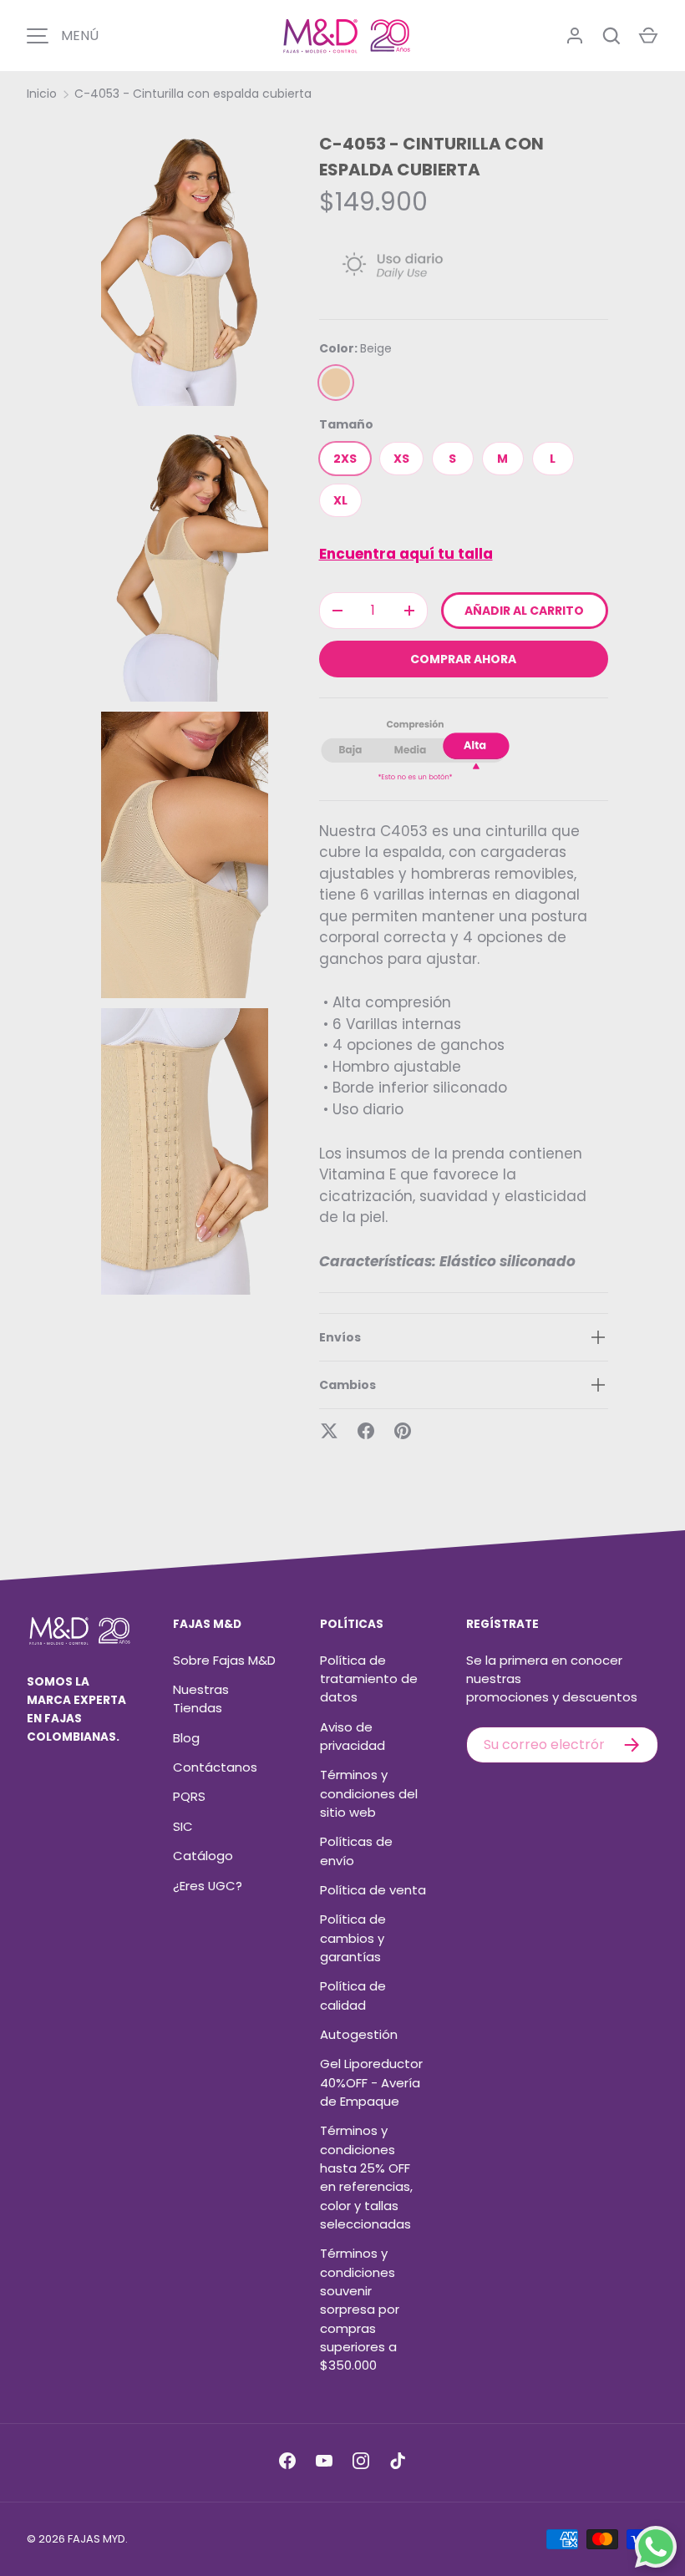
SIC (183, 1826)
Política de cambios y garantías (353, 1938)
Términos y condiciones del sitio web (369, 1793)
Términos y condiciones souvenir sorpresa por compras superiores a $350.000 (360, 2309)
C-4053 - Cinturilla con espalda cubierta (193, 94)
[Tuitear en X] (329, 1431)
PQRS (189, 1796)
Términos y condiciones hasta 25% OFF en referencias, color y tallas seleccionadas (366, 2177)
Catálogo (203, 1856)
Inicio (42, 94)
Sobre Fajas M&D (224, 1660)
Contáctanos (215, 1767)
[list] (189, 712)
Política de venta (373, 1890)
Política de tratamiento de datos (369, 1679)
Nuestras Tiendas (201, 1699)
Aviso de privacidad (353, 1736)
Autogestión (359, 2034)
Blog (186, 1738)
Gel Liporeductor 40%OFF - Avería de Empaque (371, 2082)
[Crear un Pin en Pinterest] (403, 1431)
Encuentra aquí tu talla (406, 554)
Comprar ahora (463, 659)
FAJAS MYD (96, 2539)
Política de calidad (353, 1995)
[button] (648, 36)
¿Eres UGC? (208, 1886)
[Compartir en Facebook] (366, 1431)
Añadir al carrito (524, 611)
